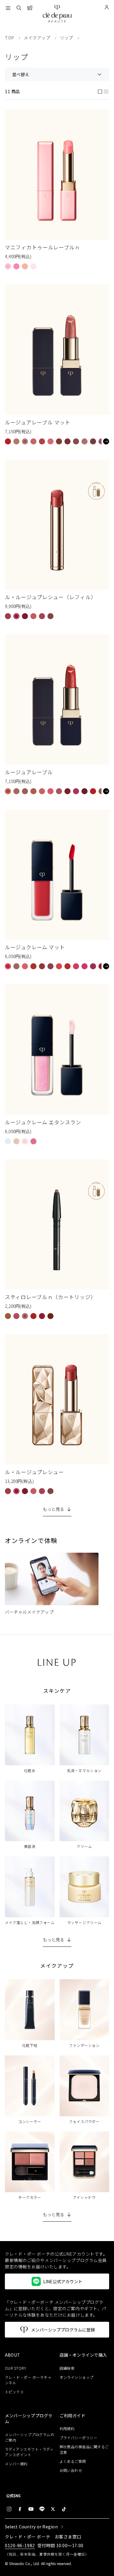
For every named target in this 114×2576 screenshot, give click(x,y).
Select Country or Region (31, 2527)
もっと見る (54, 1509)
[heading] (30, 2355)
